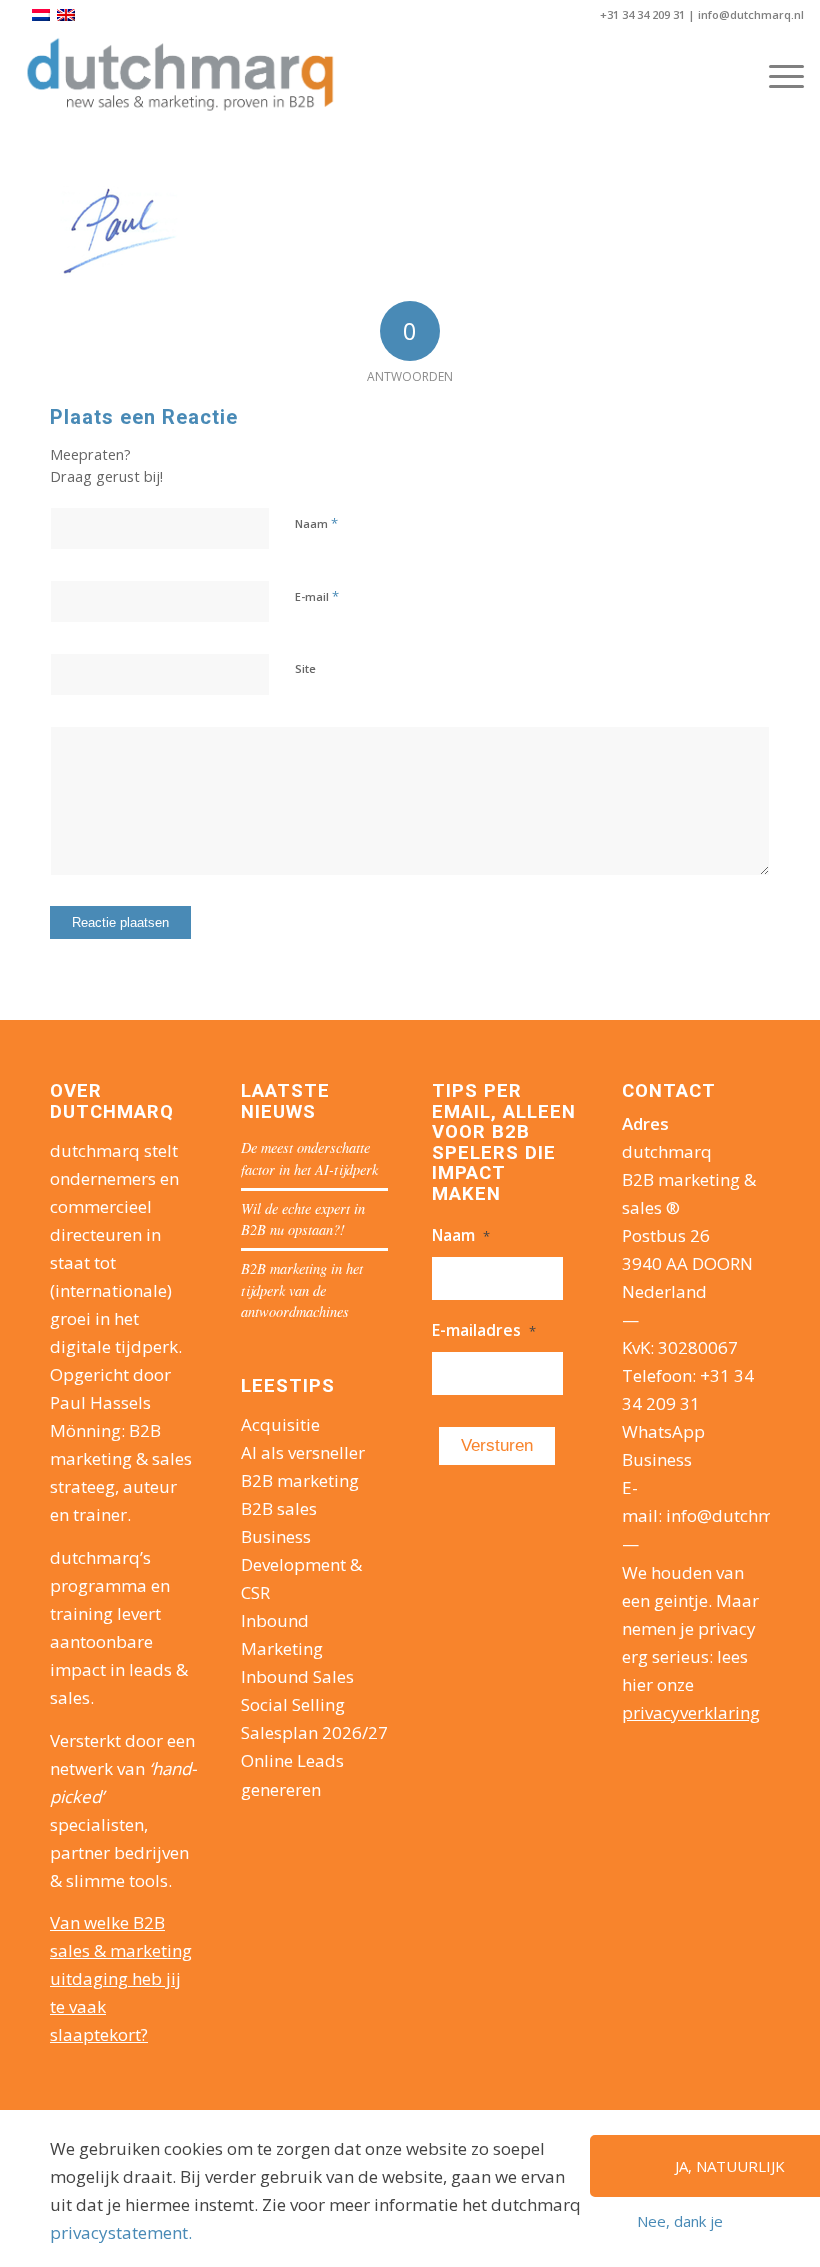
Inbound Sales (297, 1676)
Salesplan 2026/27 (314, 1732)
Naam (316, 523)
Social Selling (293, 1704)
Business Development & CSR (301, 1564)
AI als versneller (303, 1452)
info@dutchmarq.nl (751, 14)
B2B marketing (300, 1480)
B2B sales (279, 1508)
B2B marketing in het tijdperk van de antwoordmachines (302, 1290)
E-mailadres (484, 1330)
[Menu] (776, 76)
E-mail (317, 596)
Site (305, 668)
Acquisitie (280, 1424)
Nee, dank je (680, 2221)
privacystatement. (121, 2232)
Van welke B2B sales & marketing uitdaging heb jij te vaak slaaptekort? (121, 1978)
